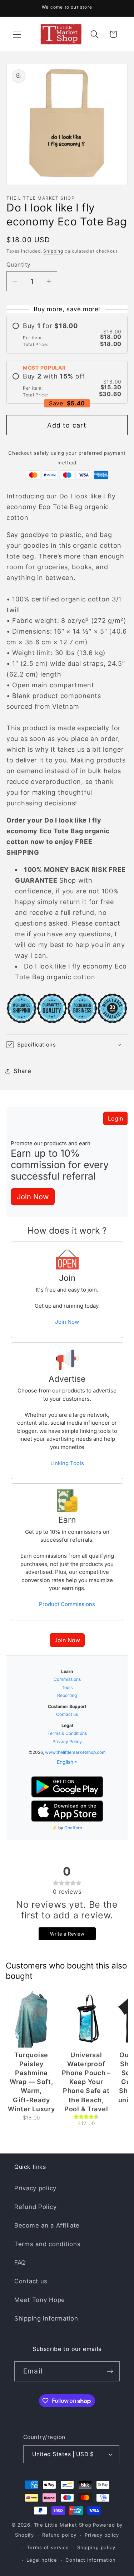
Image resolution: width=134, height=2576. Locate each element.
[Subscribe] (110, 2371)
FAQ (20, 2263)
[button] (17, 34)
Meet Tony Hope (40, 2300)
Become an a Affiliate (47, 2225)
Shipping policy (96, 2547)
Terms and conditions (47, 2244)
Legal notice (42, 2560)
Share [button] (23, 1071)
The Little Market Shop (63, 2525)
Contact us (31, 2281)
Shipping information (46, 2318)
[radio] (67, 335)
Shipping (53, 251)
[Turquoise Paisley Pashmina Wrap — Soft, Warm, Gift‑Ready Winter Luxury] (31, 2019)
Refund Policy (35, 2207)
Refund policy (59, 2535)
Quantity (19, 265)
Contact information (91, 2560)
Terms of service (48, 2547)
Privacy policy (35, 2188)
